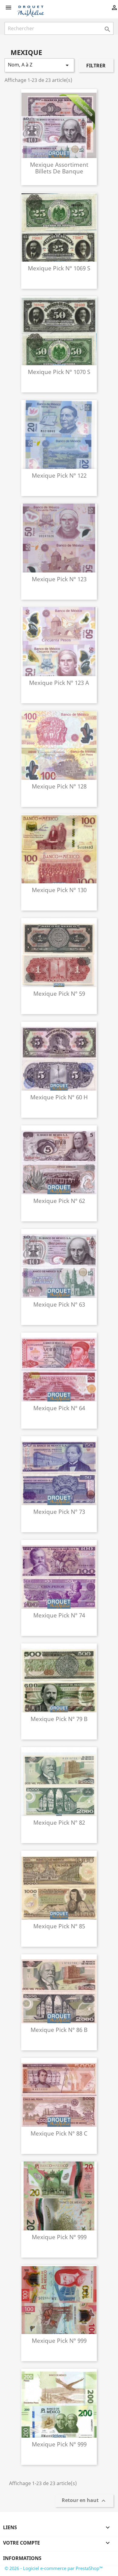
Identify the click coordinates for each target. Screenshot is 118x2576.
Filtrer (96, 66)
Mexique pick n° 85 (59, 1926)
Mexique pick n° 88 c (59, 2133)
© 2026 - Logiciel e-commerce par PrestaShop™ (54, 2568)
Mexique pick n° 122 (59, 475)
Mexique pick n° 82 (59, 1822)
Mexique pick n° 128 (59, 786)
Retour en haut (84, 2501)
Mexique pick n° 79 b (59, 1719)
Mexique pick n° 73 (59, 1512)
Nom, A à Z (39, 65)
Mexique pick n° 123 (59, 579)
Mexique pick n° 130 (59, 890)
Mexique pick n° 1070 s (59, 372)
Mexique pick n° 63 (59, 1304)
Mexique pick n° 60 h (59, 1097)
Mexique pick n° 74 (59, 1615)
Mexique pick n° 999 (59, 2237)
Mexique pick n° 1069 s (59, 268)
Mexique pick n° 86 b (59, 2030)
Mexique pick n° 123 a (59, 683)
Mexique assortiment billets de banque (59, 168)
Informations (22, 2558)
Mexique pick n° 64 (59, 1408)
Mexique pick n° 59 (59, 993)
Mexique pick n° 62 (59, 1201)
